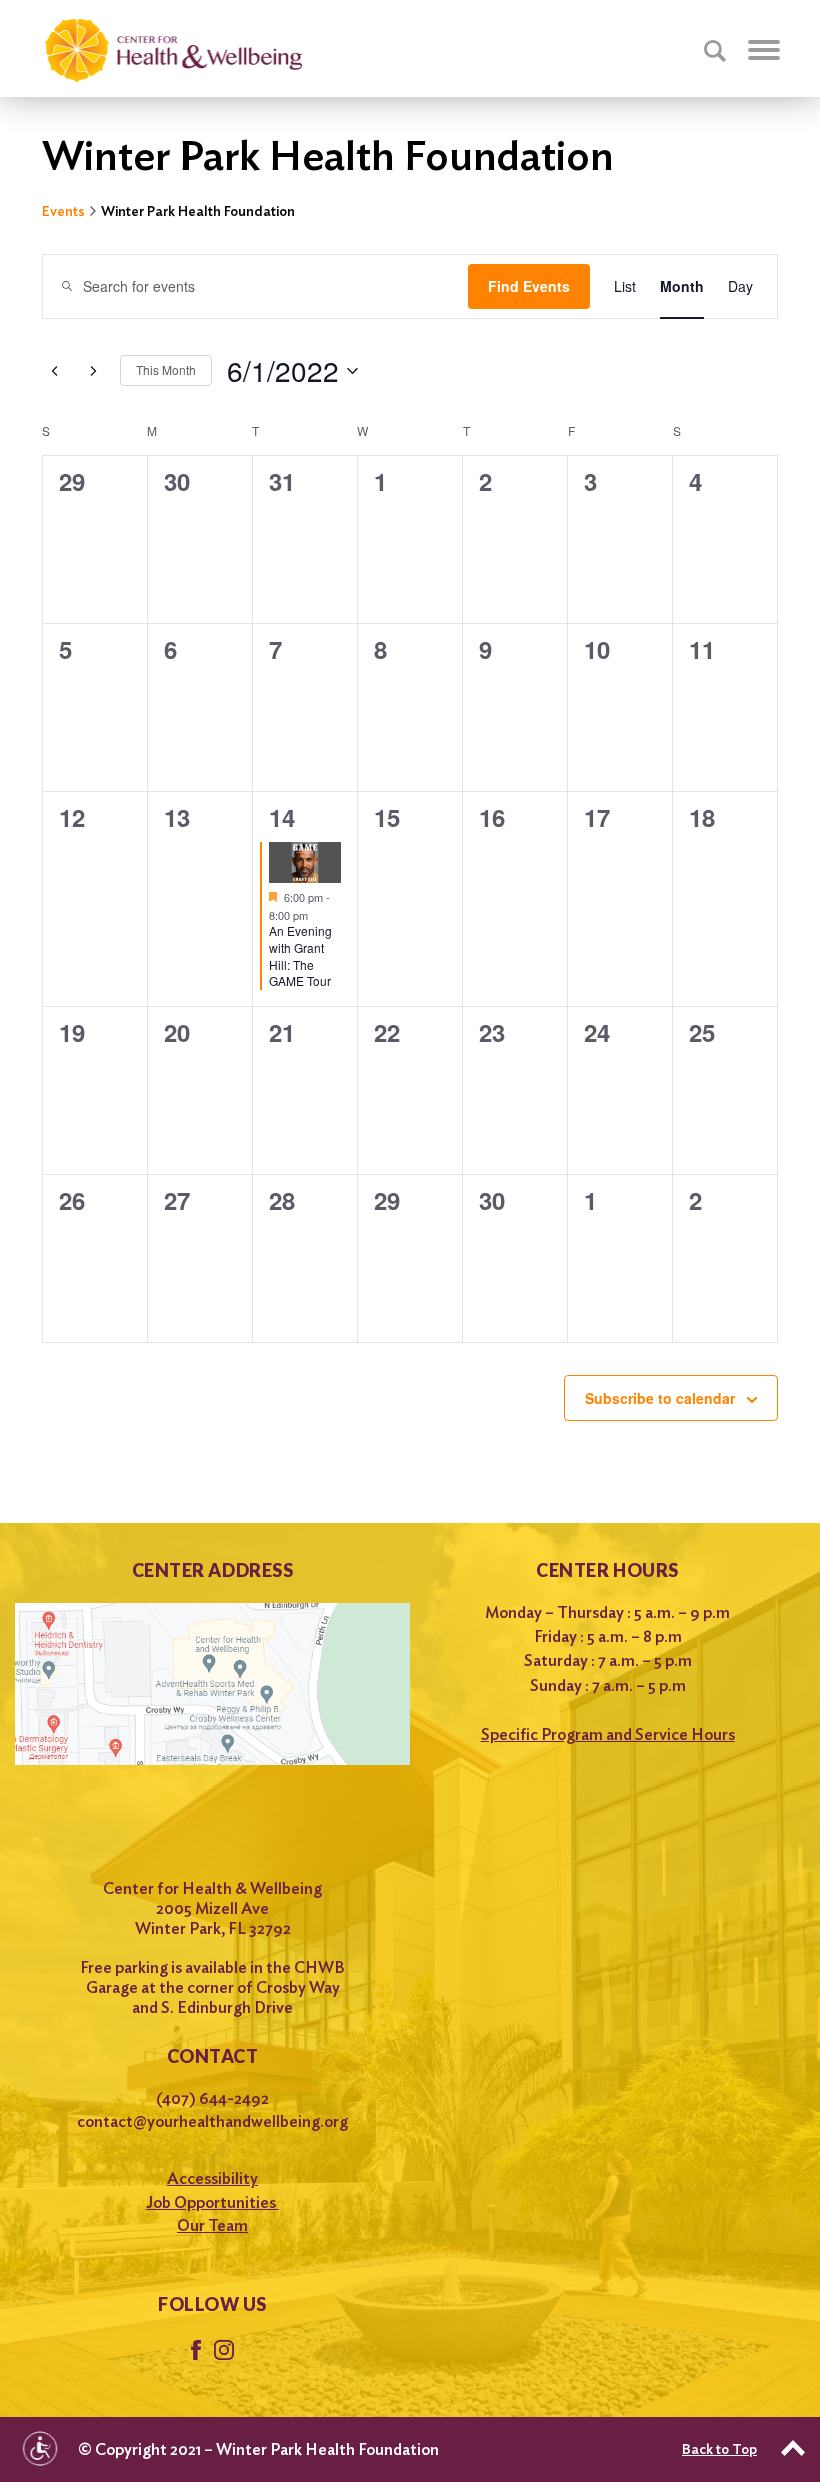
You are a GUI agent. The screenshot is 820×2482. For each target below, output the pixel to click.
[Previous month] (54, 371)
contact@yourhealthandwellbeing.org (212, 2121)
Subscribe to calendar (660, 1398)
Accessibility (212, 2178)
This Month (166, 369)
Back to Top (719, 2449)
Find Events (529, 286)
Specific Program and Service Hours (608, 1734)
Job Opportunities (212, 2202)
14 (282, 817)
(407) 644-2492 (212, 2098)
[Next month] (93, 371)
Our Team (212, 2225)
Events (63, 211)
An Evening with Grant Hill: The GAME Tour (300, 955)
